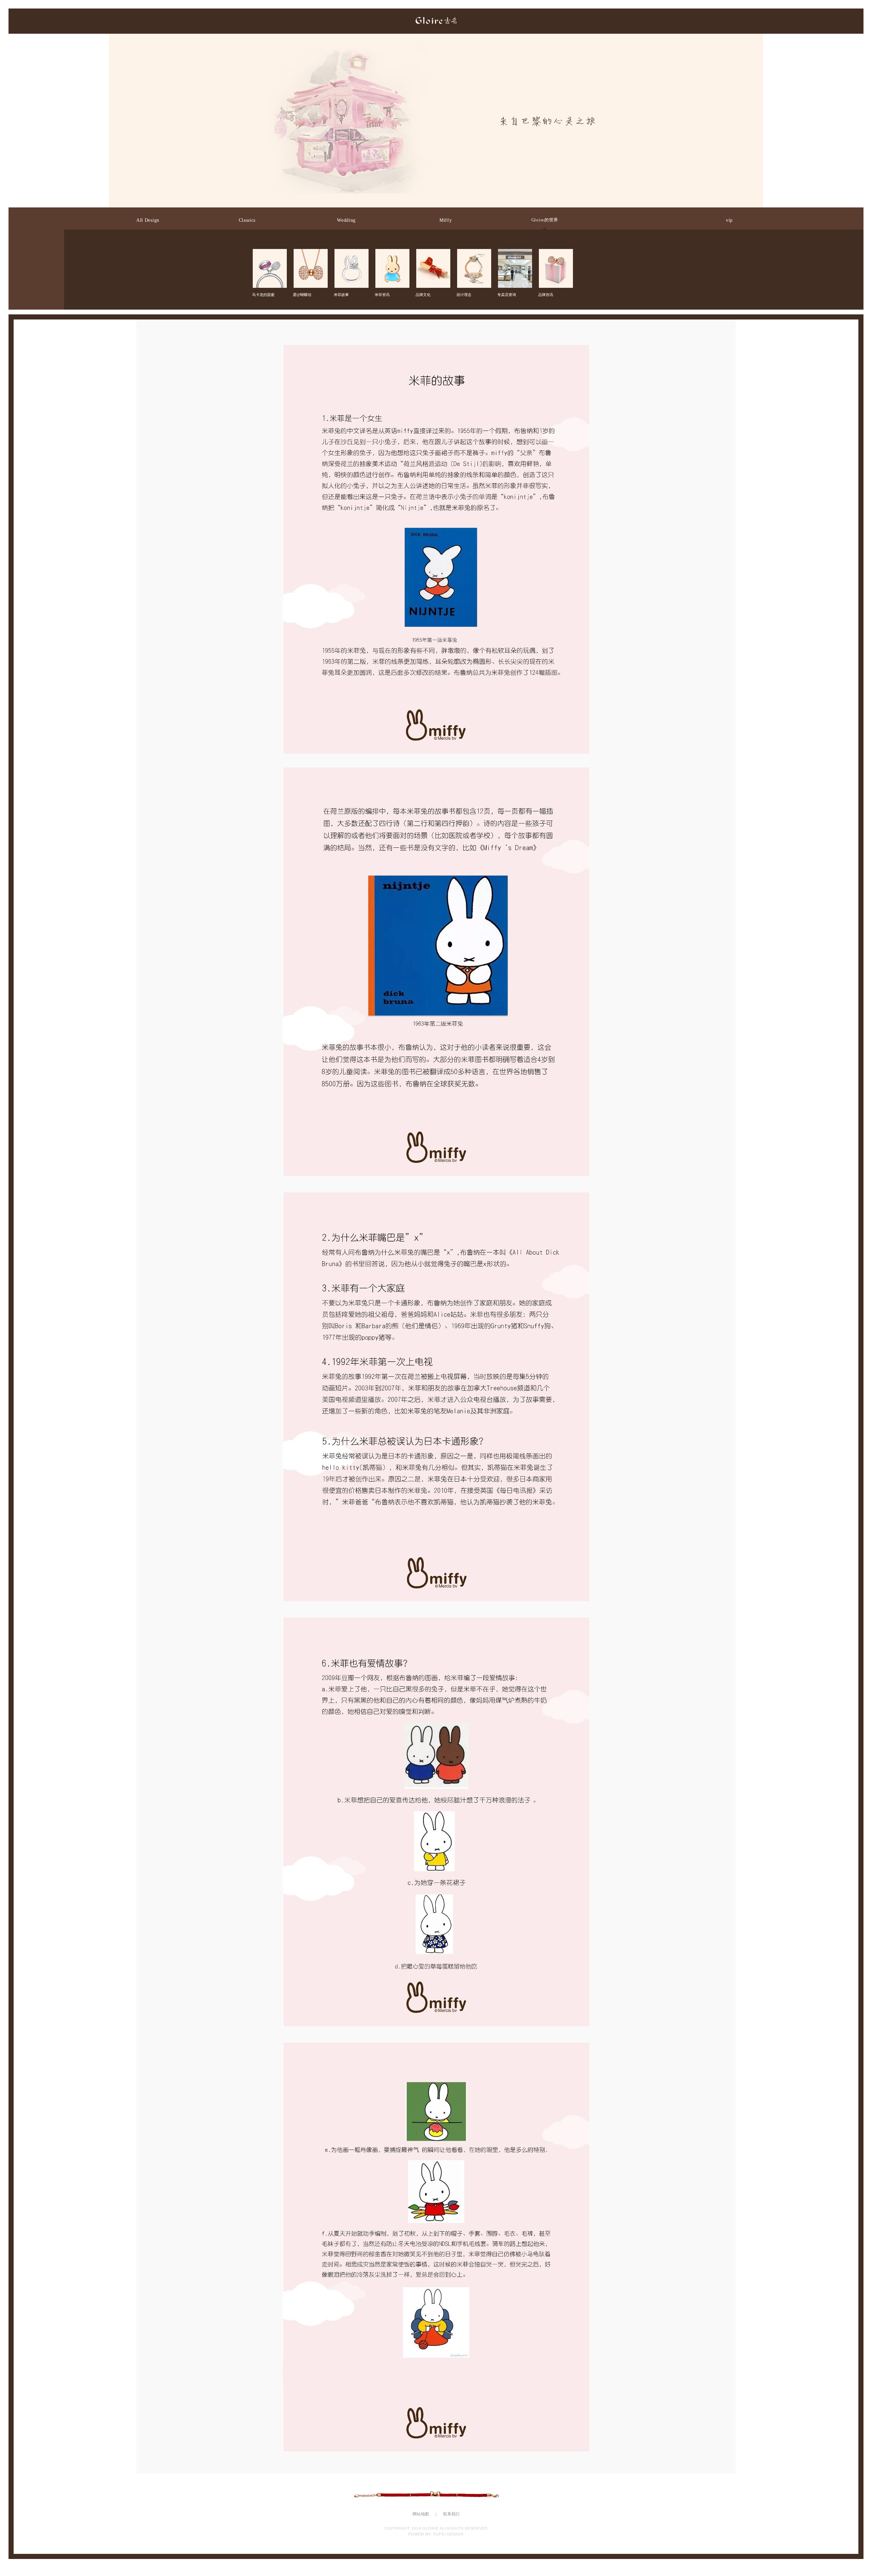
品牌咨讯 (555, 255)
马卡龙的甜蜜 (269, 255)
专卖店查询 (514, 255)
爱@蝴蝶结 (310, 255)
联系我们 (451, 2514)
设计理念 (473, 255)
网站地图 (421, 2514)
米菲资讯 (392, 255)
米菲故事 (351, 255)
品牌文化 (433, 255)
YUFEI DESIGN (448, 2534)
